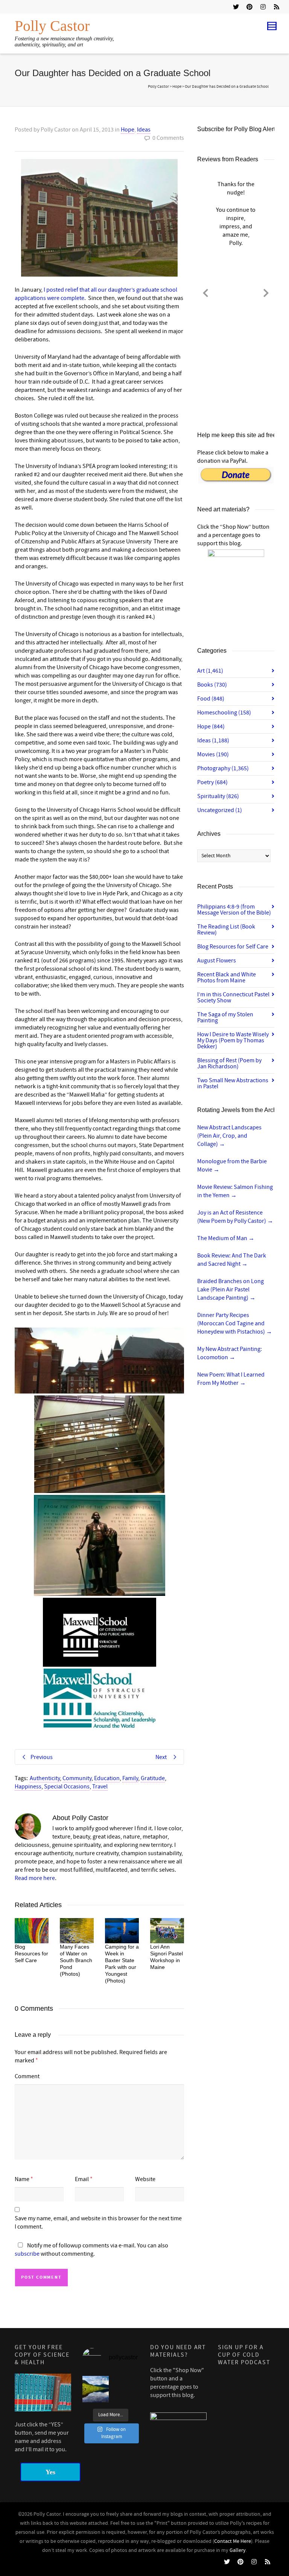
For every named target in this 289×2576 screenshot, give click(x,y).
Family (130, 1778)
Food (211, 699)
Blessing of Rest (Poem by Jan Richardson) (229, 1063)
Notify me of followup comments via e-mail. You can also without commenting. (91, 2250)
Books (212, 685)
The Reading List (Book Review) (226, 930)
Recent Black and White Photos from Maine (227, 977)
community (77, 1778)
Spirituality (218, 796)
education (107, 1778)
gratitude (153, 1778)
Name (22, 2179)
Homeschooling (224, 713)
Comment (27, 2076)
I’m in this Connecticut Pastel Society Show (233, 997)
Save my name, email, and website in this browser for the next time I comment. (98, 2223)
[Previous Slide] (205, 292)
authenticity (45, 1778)
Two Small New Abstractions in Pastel (233, 1083)
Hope (128, 130)
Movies (213, 754)
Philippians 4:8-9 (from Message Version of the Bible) (234, 910)
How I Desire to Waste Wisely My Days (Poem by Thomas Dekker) (233, 1040)
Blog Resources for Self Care (31, 1953)
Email (82, 2179)
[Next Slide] (266, 292)
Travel (100, 1787)
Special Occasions (67, 1787)
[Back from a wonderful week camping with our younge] (96, 2389)
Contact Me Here (233, 2541)
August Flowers (217, 961)
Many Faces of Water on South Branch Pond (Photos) (76, 1960)
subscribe (27, 2254)
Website (145, 2179)
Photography (223, 768)
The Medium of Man (226, 1238)
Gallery (238, 2550)
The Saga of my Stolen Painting (225, 1017)
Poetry (212, 782)
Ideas (144, 130)
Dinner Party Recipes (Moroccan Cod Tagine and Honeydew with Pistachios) (235, 1323)
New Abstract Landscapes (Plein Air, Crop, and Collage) (229, 1136)
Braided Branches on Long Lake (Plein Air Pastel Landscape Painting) (230, 1290)
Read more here (35, 1878)
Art (210, 671)
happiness (28, 1787)
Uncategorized (220, 810)
